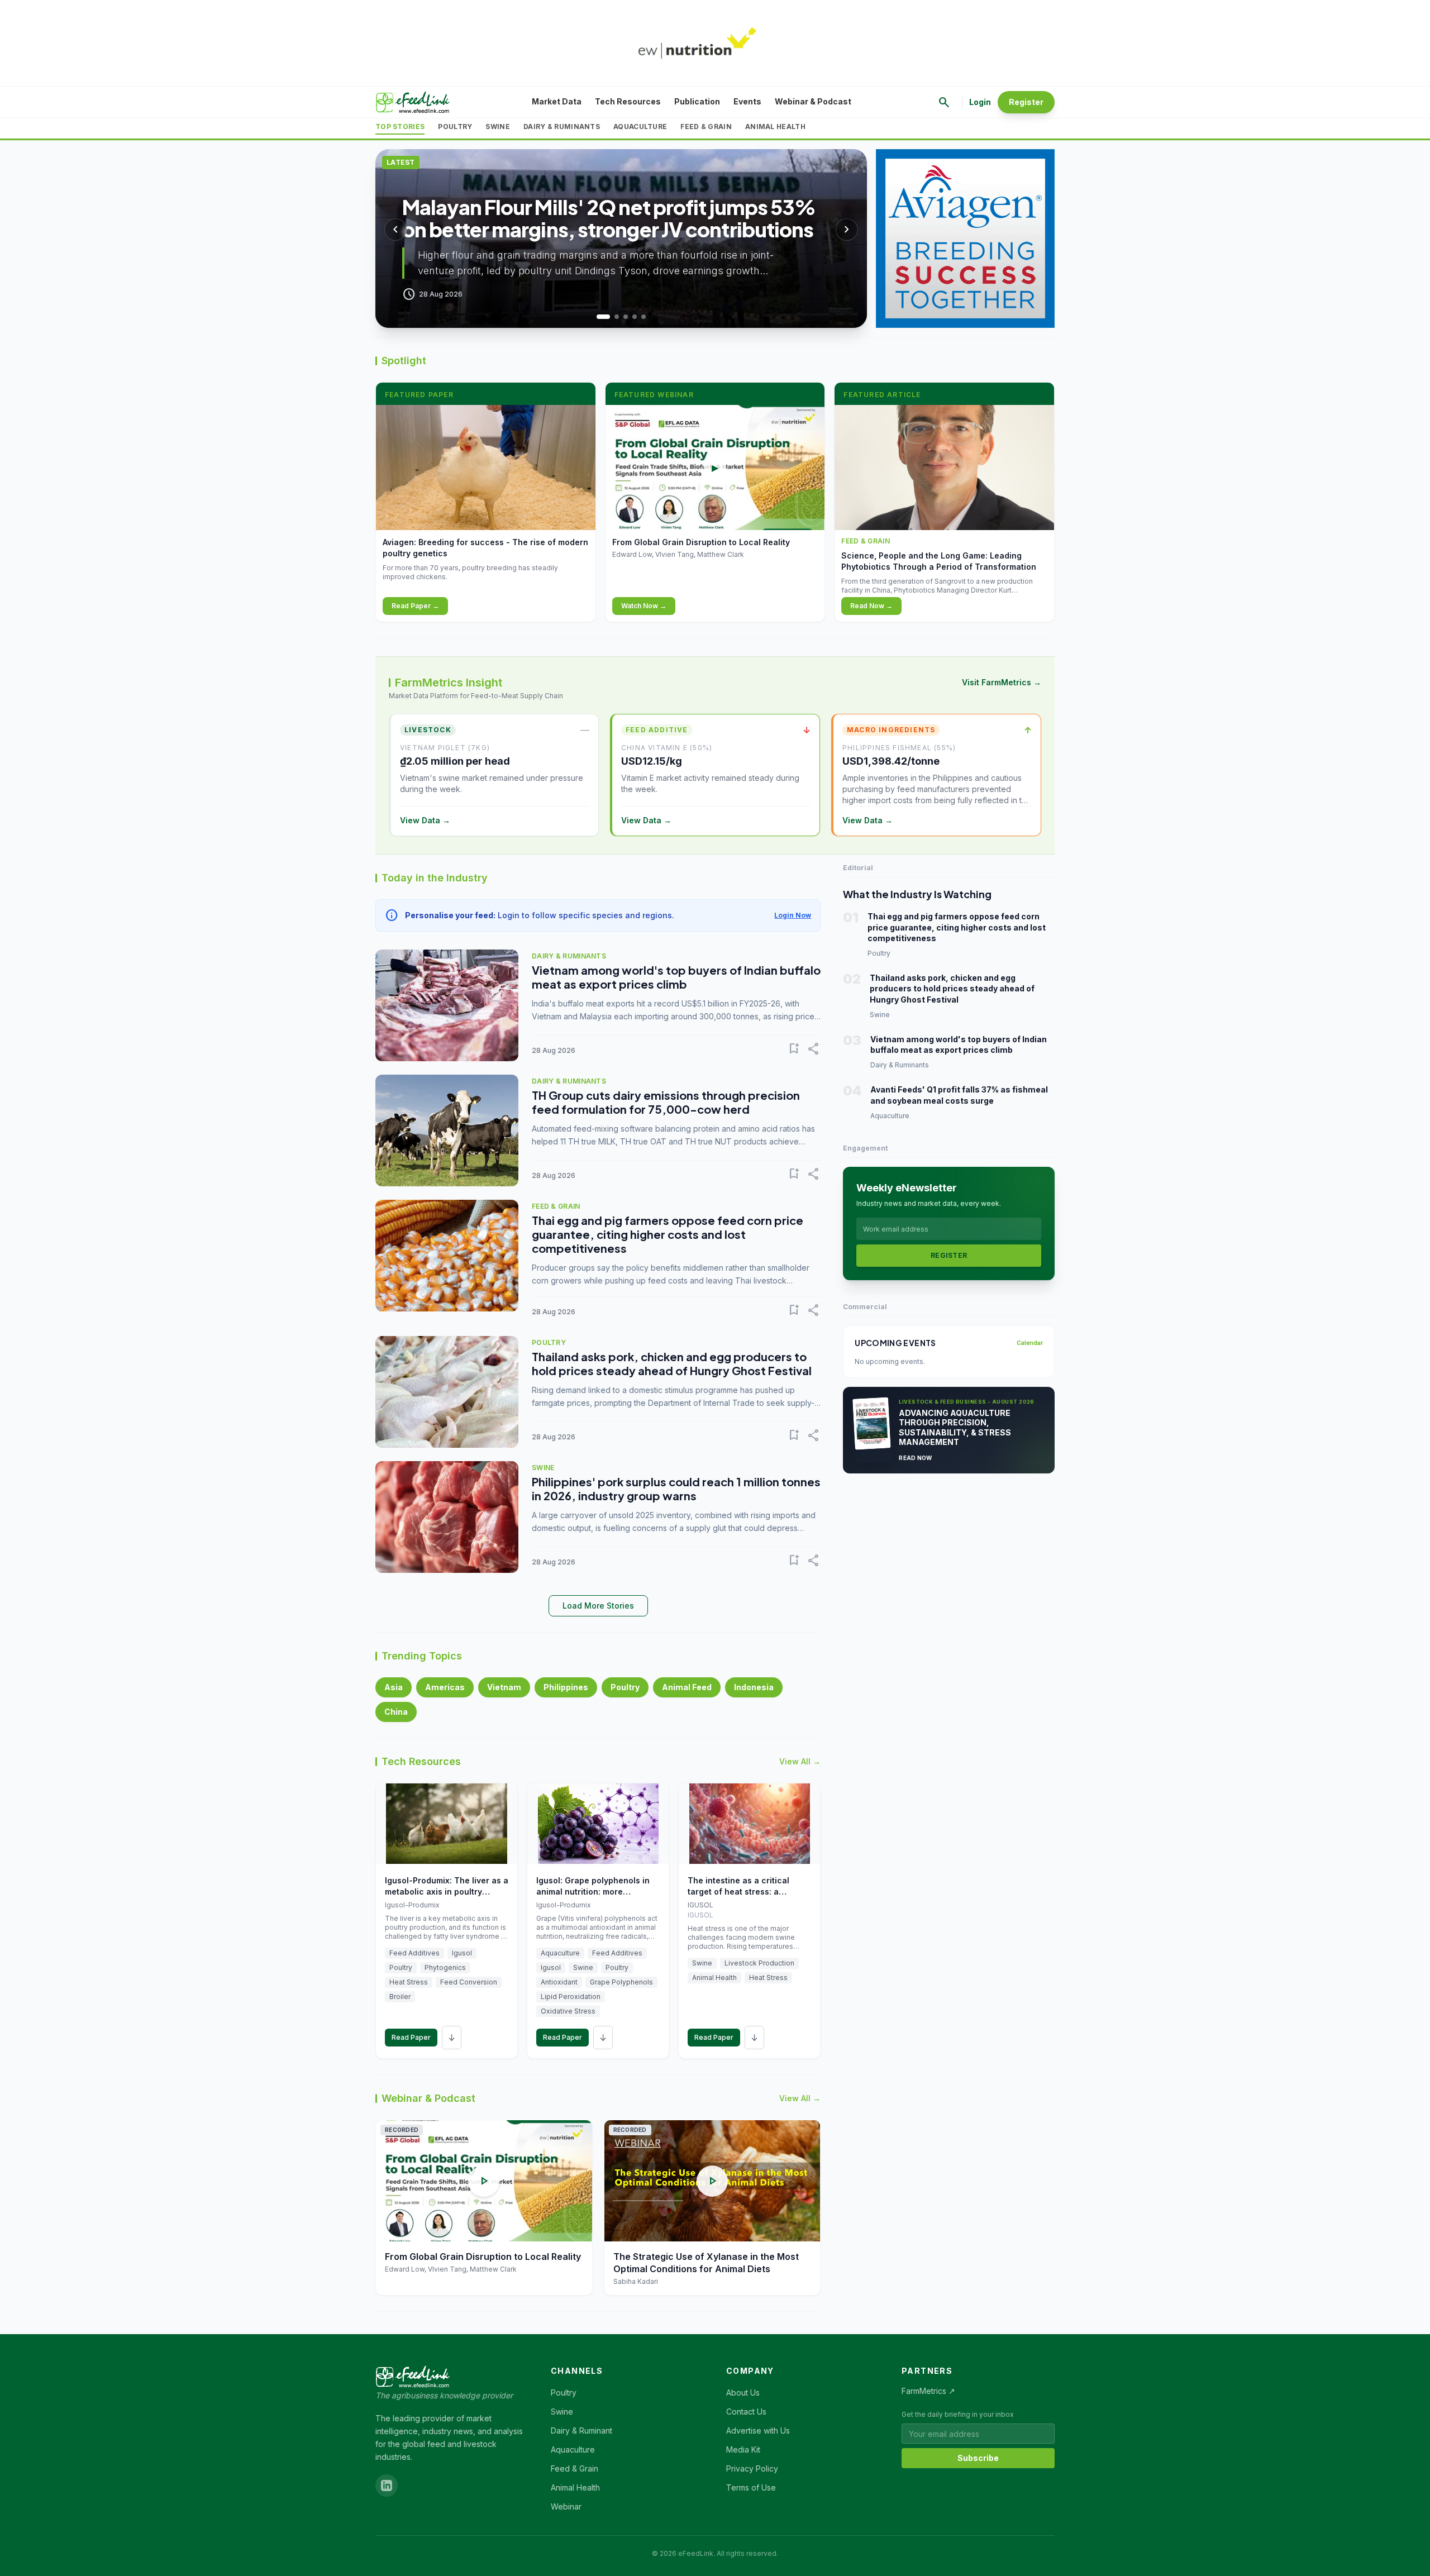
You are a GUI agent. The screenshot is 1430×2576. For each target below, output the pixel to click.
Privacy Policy (752, 2468)
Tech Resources (628, 101)
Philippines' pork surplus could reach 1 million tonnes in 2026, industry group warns (676, 1489)
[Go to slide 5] (643, 317)
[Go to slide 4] (635, 317)
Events (747, 101)
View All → (800, 1761)
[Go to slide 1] (599, 317)
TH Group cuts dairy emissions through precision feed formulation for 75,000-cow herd (666, 1102)
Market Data (557, 101)
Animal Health (775, 127)
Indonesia (754, 1687)
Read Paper (411, 2037)
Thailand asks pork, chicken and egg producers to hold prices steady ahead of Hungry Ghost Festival (672, 1363)
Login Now (793, 915)
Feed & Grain (706, 127)
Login (980, 102)
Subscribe (978, 2458)
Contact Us (746, 2412)
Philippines (566, 1687)
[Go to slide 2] (612, 317)
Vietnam (504, 1687)
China (396, 1712)
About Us (743, 2393)
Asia (394, 1687)
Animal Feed (687, 1687)
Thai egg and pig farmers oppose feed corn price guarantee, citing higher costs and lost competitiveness (668, 1234)
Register (1026, 102)
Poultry (455, 127)
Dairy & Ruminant (581, 2430)
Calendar (1030, 1343)
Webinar (566, 2506)
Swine (498, 127)
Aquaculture (640, 127)
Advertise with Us (758, 2430)
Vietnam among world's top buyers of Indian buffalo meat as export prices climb (676, 977)
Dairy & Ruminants (562, 127)
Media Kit (743, 2449)
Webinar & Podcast (813, 101)
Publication (697, 101)
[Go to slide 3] (626, 317)
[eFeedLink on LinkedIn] (387, 2486)
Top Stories (400, 127)
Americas (445, 1687)
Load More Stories (598, 1606)
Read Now (915, 1458)
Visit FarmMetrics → (1002, 682)
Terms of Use (751, 2487)
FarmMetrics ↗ (928, 2391)
